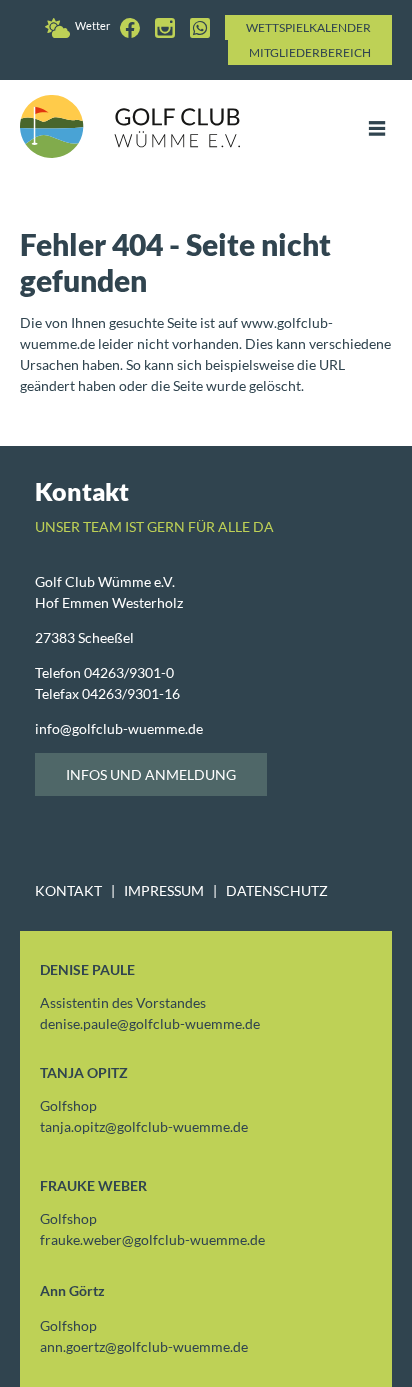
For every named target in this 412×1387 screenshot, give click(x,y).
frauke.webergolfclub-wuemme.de (152, 1239)
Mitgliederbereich (310, 52)
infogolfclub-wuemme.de (119, 728)
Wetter (92, 25)
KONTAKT (68, 890)
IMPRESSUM (164, 890)
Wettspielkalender (308, 27)
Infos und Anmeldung (151, 774)
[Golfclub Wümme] (132, 25)
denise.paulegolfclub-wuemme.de (150, 1023)
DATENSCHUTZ (277, 890)
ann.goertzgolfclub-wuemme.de (144, 1346)
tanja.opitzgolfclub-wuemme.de (144, 1126)
